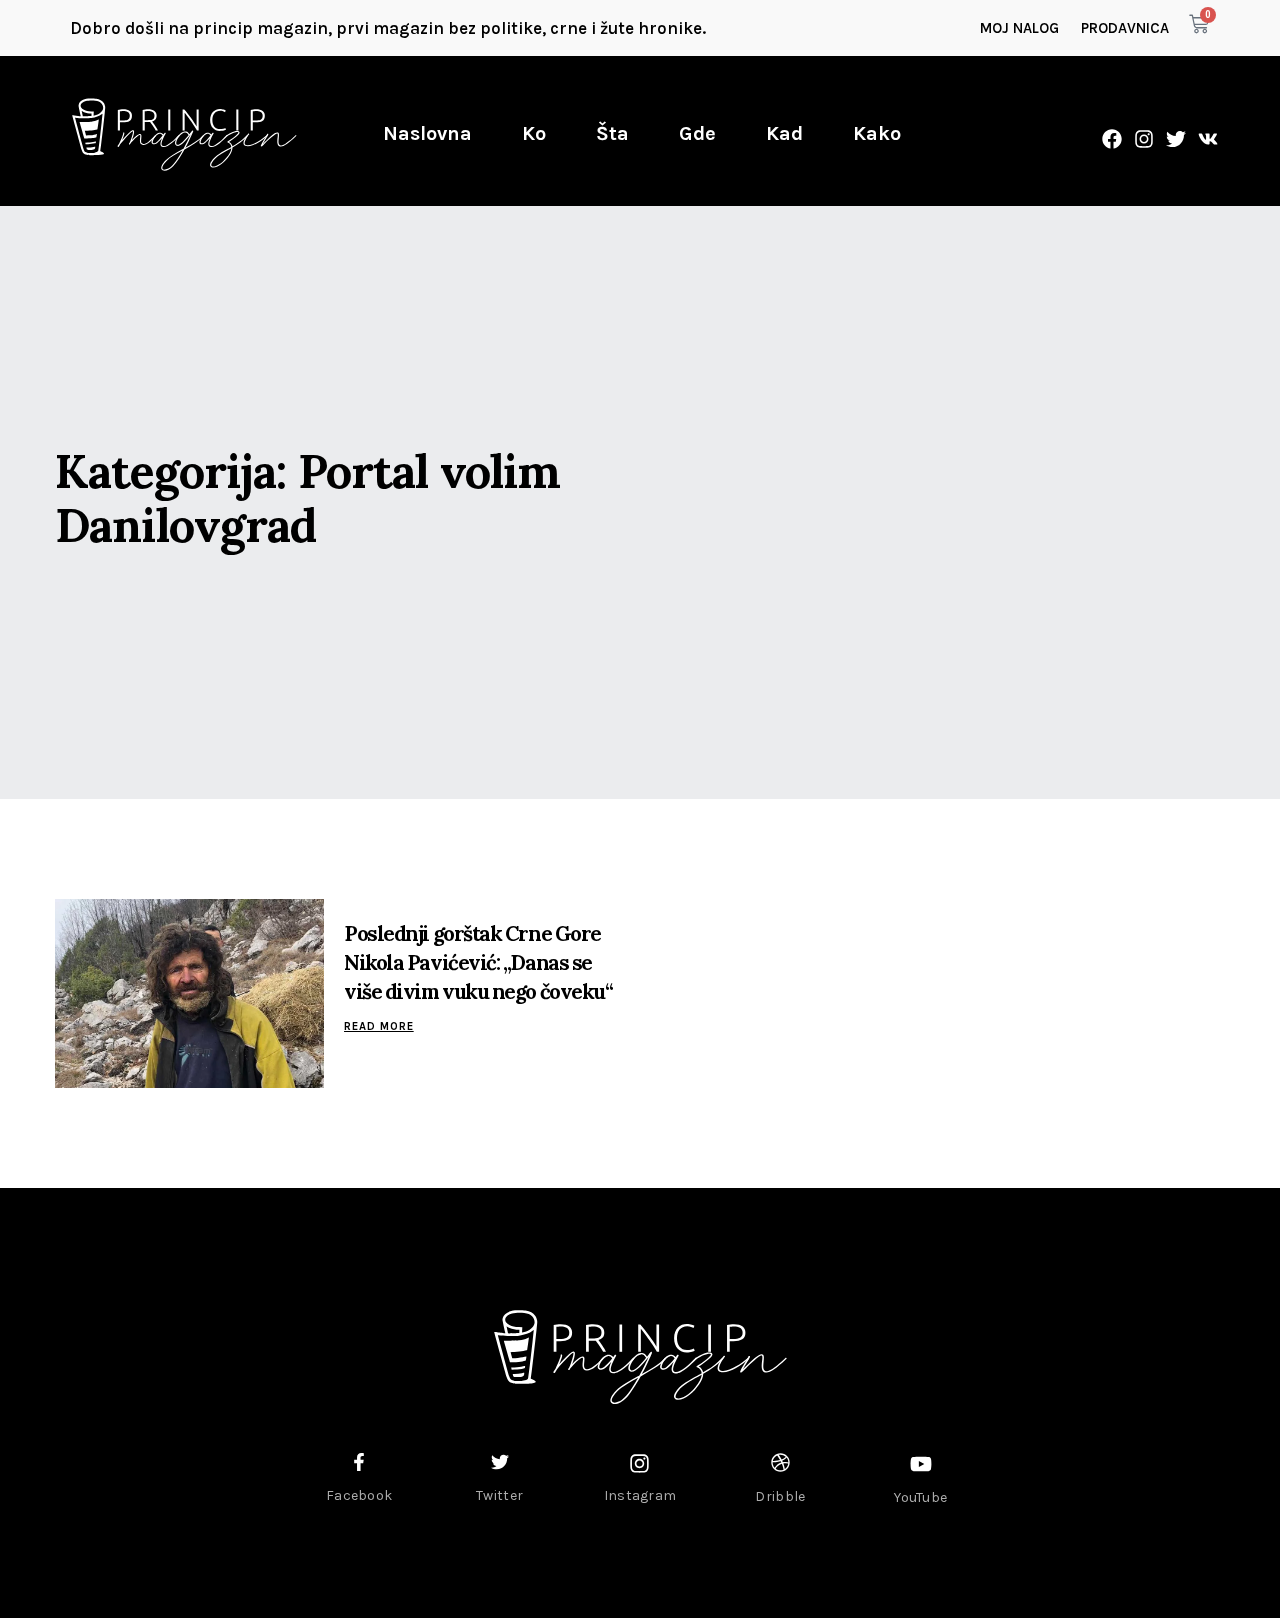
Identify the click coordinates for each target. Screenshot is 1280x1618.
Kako (877, 133)
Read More (379, 1026)
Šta (612, 133)
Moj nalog (1019, 28)
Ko (534, 133)
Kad (784, 133)
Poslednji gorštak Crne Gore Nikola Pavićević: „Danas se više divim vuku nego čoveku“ (478, 962)
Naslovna (427, 133)
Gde (697, 133)
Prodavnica (1125, 28)
